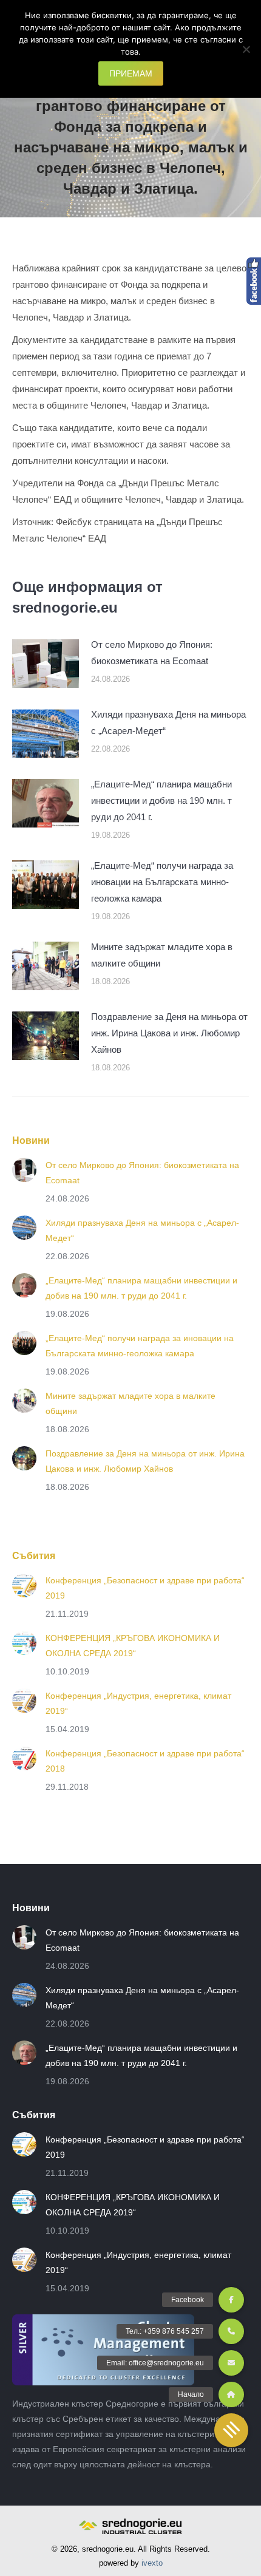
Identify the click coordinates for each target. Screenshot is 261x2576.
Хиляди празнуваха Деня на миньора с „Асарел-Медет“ (168, 722)
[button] (231, 2430)
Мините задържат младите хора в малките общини (162, 955)
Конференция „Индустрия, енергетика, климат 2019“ (138, 1703)
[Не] (246, 49)
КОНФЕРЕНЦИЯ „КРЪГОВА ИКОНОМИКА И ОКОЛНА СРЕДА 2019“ (133, 1646)
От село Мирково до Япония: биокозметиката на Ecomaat (152, 653)
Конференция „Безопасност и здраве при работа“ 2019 (145, 1588)
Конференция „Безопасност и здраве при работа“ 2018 (145, 1761)
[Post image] (46, 664)
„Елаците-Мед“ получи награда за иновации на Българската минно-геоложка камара (162, 882)
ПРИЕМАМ (131, 73)
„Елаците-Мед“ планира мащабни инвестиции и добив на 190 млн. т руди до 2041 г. (161, 800)
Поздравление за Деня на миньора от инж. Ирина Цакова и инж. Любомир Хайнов (169, 1033)
